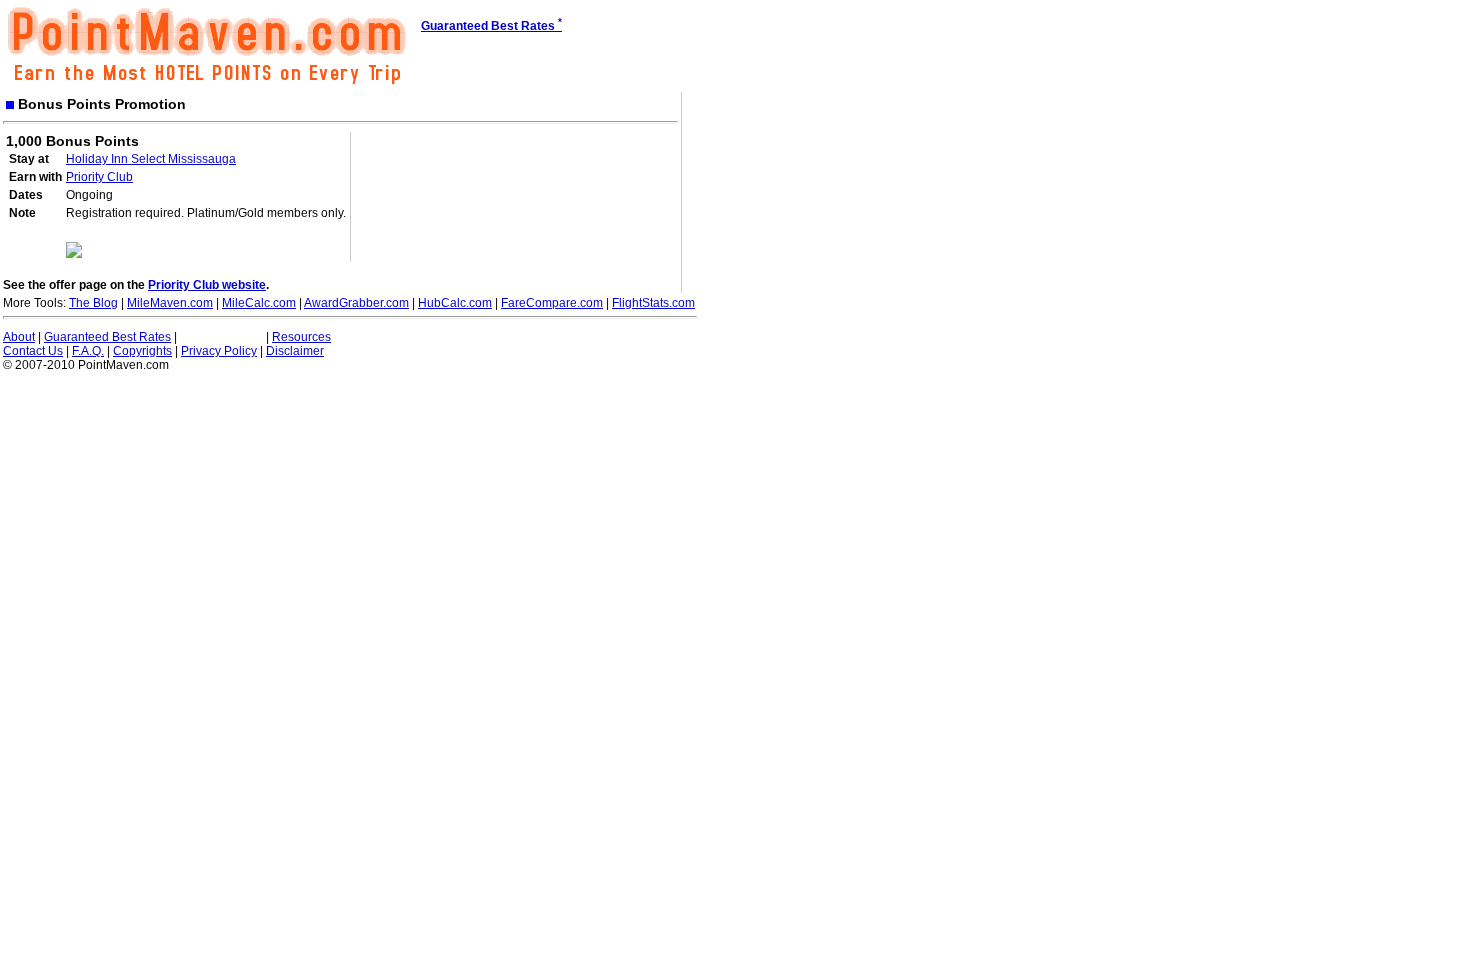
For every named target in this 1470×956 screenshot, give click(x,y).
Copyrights (142, 351)
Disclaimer (295, 351)
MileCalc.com (259, 303)
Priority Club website (207, 285)
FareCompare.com (552, 303)
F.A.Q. (88, 351)
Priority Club (99, 177)
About (19, 337)
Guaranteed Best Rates (107, 337)
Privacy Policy (219, 351)
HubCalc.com (455, 303)
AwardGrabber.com (356, 303)
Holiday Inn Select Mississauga (151, 159)
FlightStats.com (653, 303)
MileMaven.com (170, 303)
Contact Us (33, 351)
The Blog (93, 303)
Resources (301, 337)
